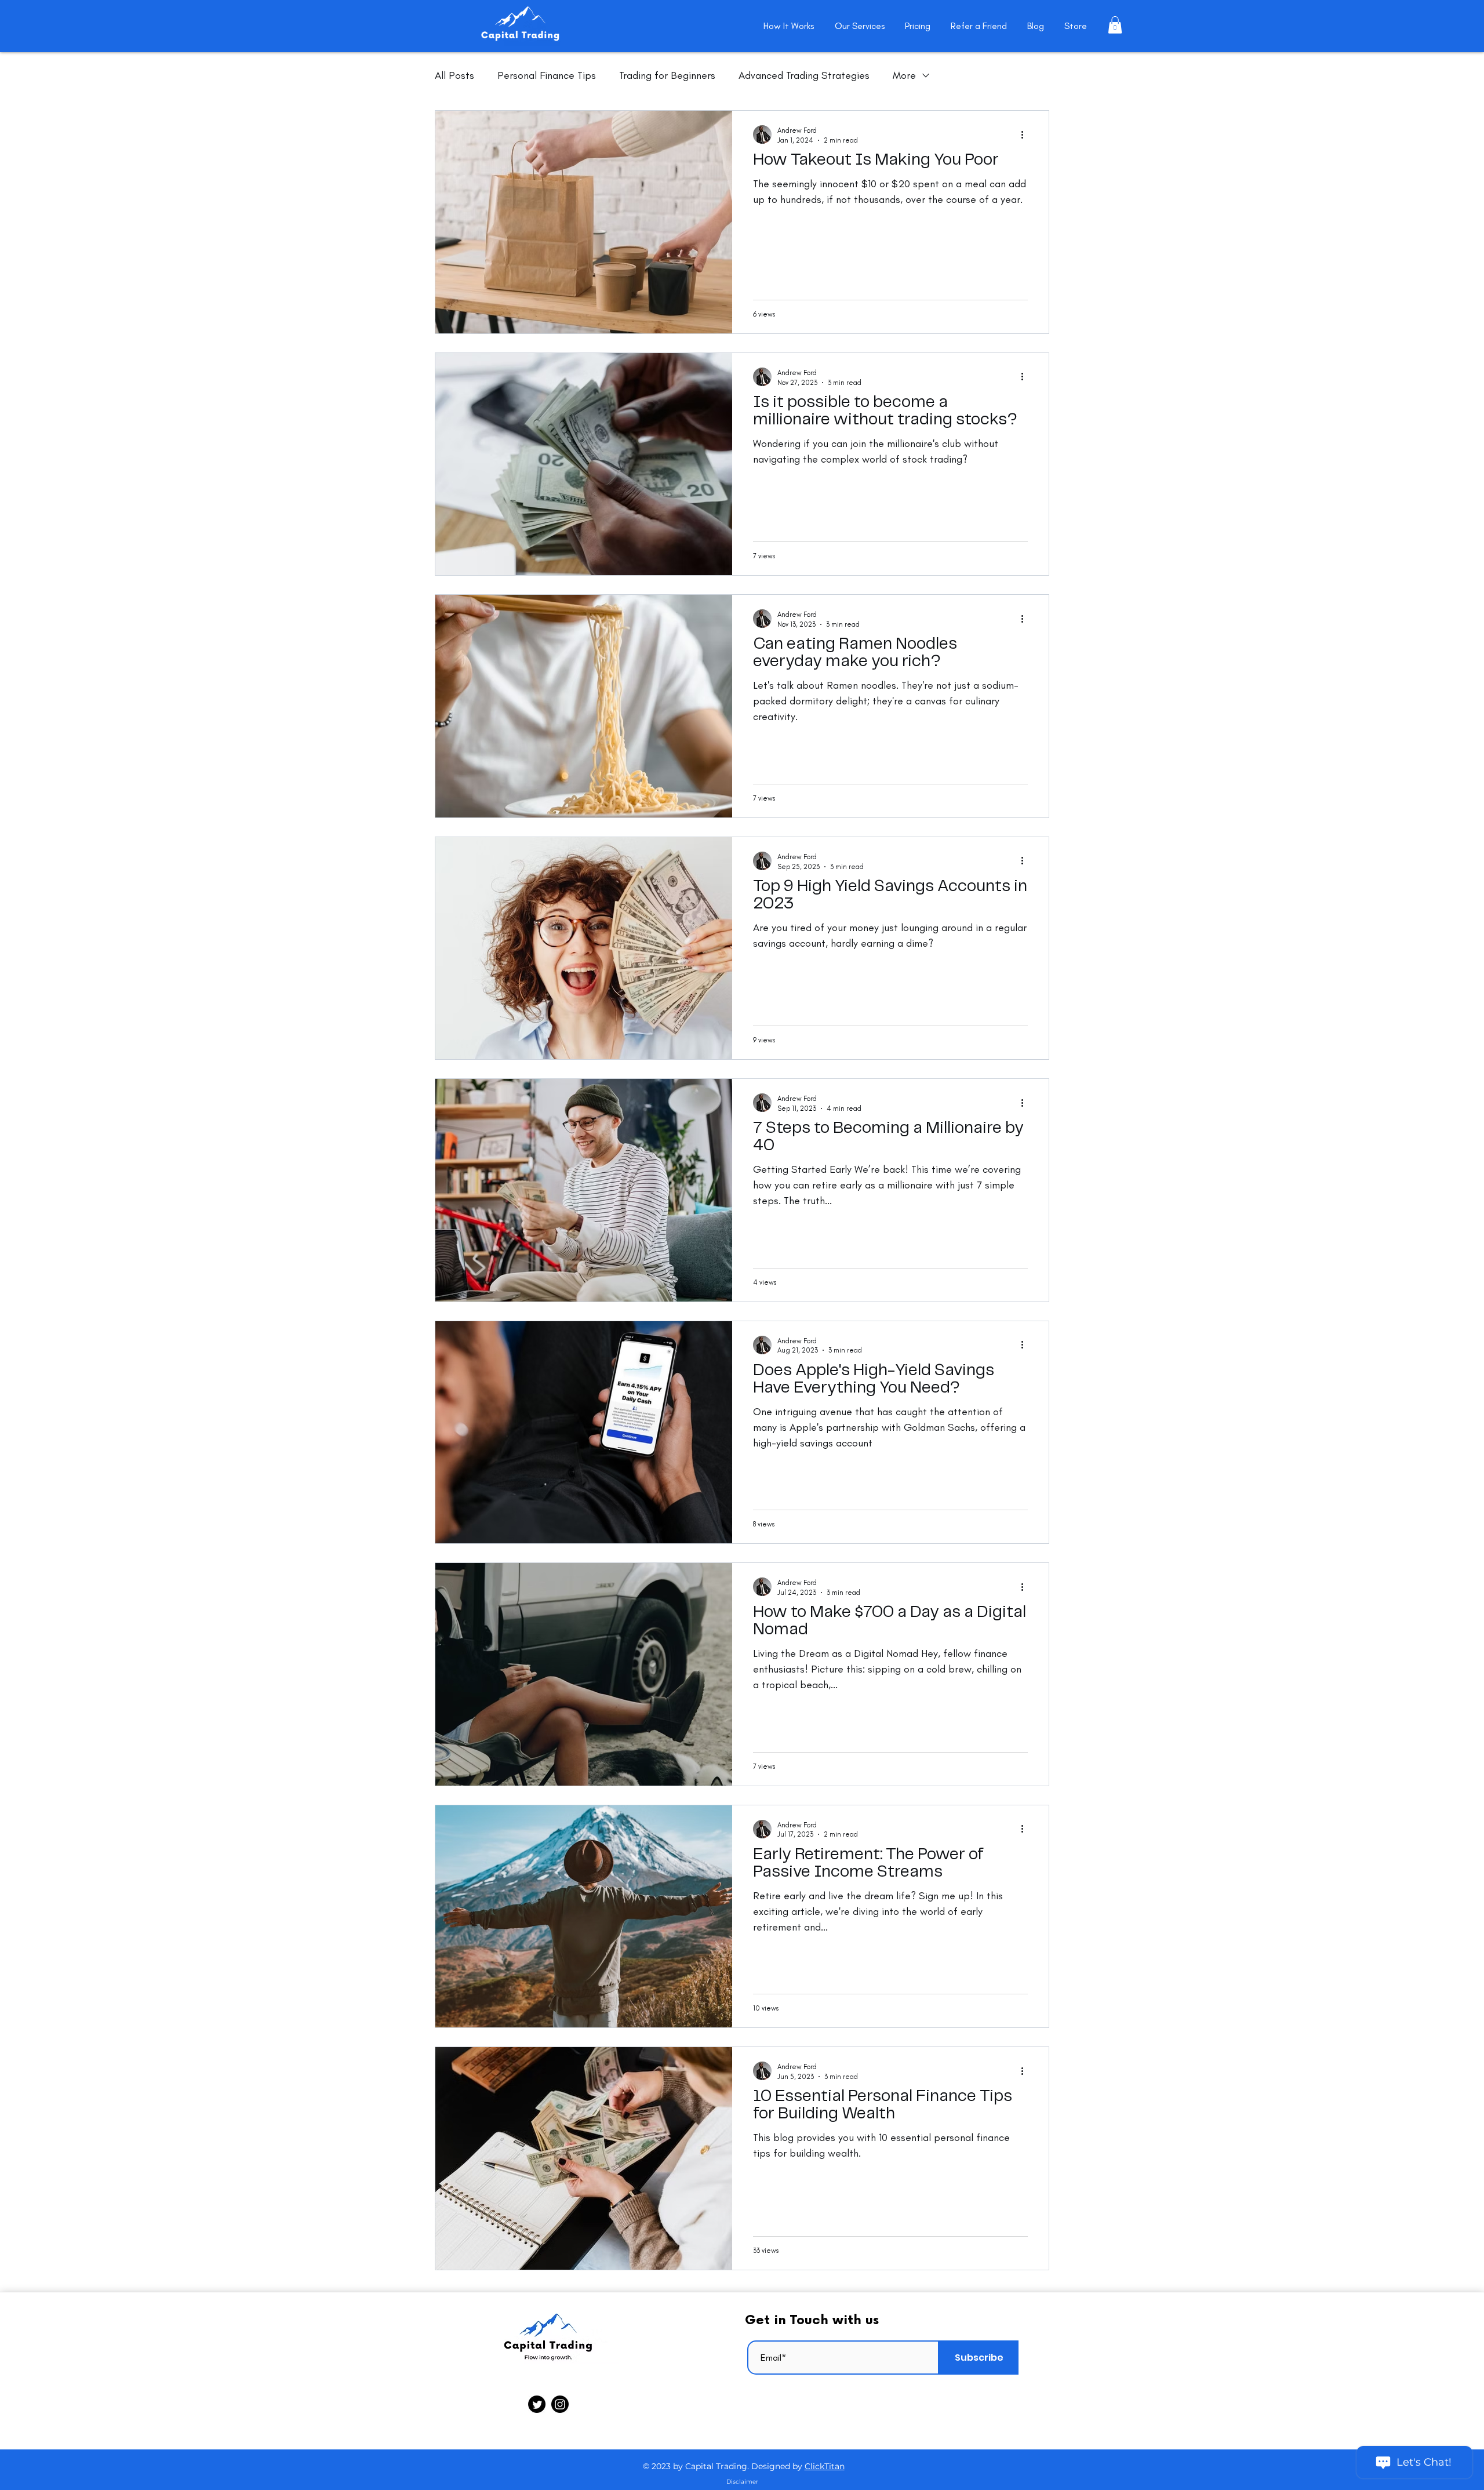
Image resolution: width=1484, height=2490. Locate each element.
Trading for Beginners (667, 75)
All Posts (454, 75)
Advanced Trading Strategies (804, 75)
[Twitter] (537, 2404)
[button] (1115, 25)
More (904, 75)
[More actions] (1026, 135)
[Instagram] (560, 2404)
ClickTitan (825, 2466)
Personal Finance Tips (547, 75)
